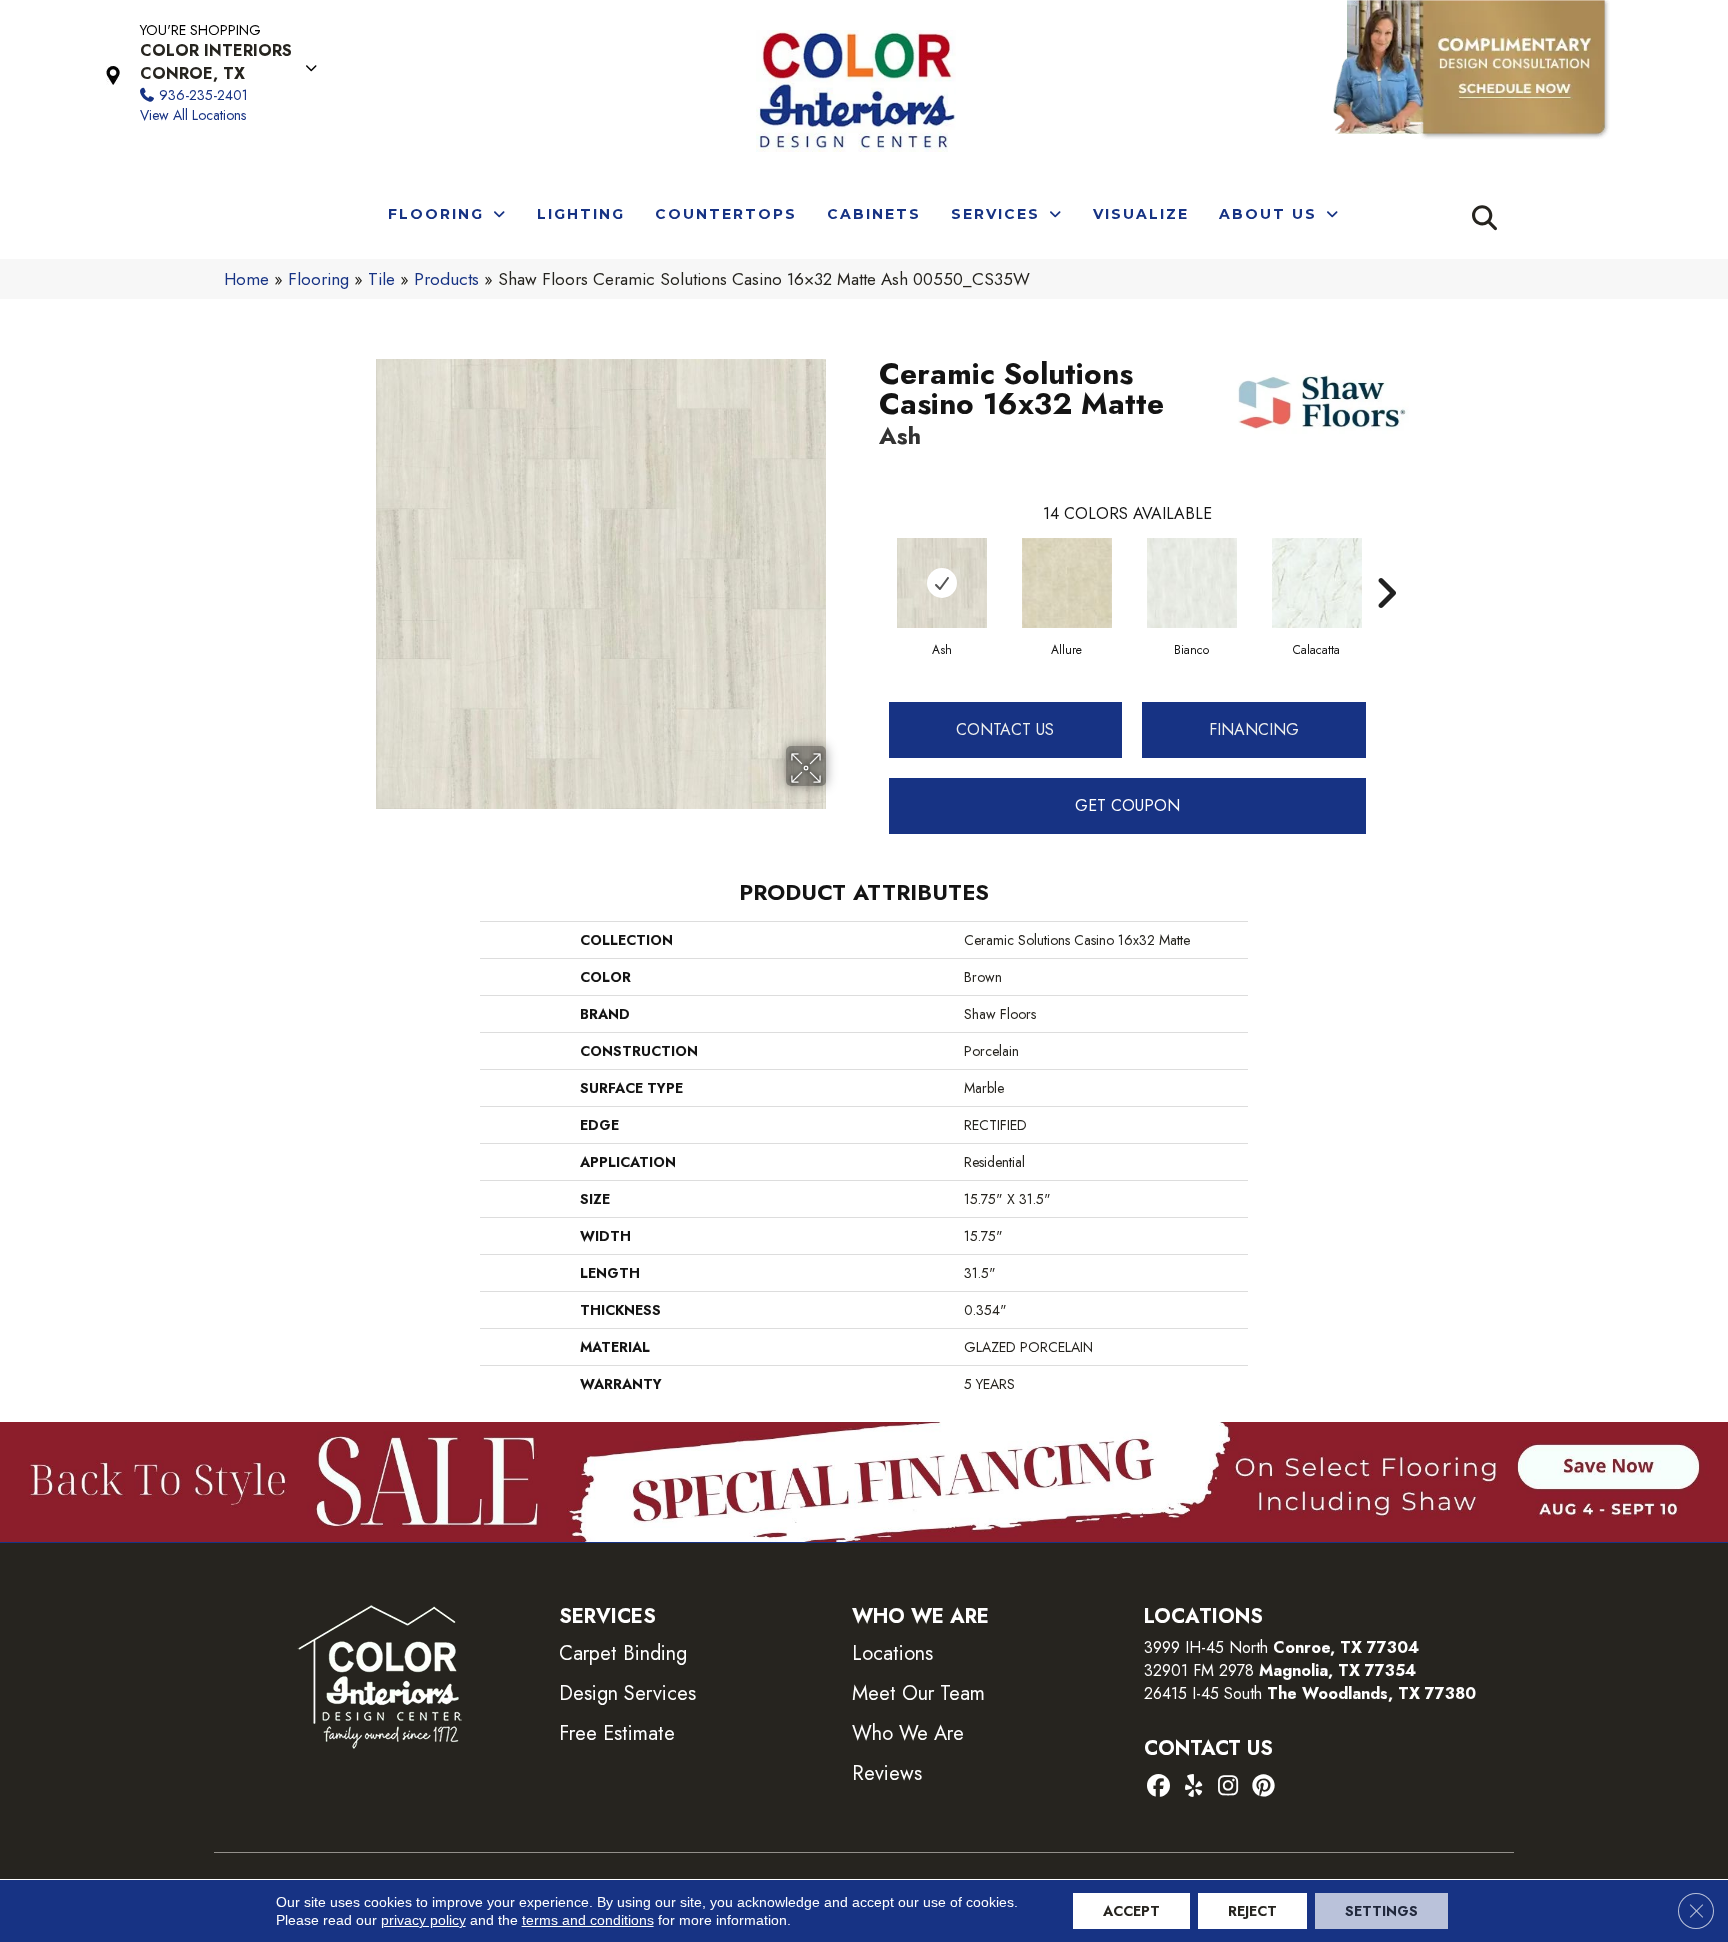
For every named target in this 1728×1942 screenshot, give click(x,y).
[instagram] (1228, 1787)
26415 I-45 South (1310, 1693)
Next (1386, 563)
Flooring (318, 279)
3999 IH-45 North (1206, 1647)
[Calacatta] (1317, 583)
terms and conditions (588, 1920)
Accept (1131, 1911)
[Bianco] (1192, 583)
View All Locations (193, 115)
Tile (381, 279)
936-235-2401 (203, 95)
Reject (1252, 1911)
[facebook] (1158, 1787)
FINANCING (1254, 729)
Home (246, 279)
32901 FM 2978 (1280, 1670)
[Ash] (942, 583)
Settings (1381, 1911)
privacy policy (423, 1920)
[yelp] (1193, 1787)
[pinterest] (1263, 1787)
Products (446, 279)
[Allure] (1067, 583)
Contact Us (1005, 729)
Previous (869, 563)
